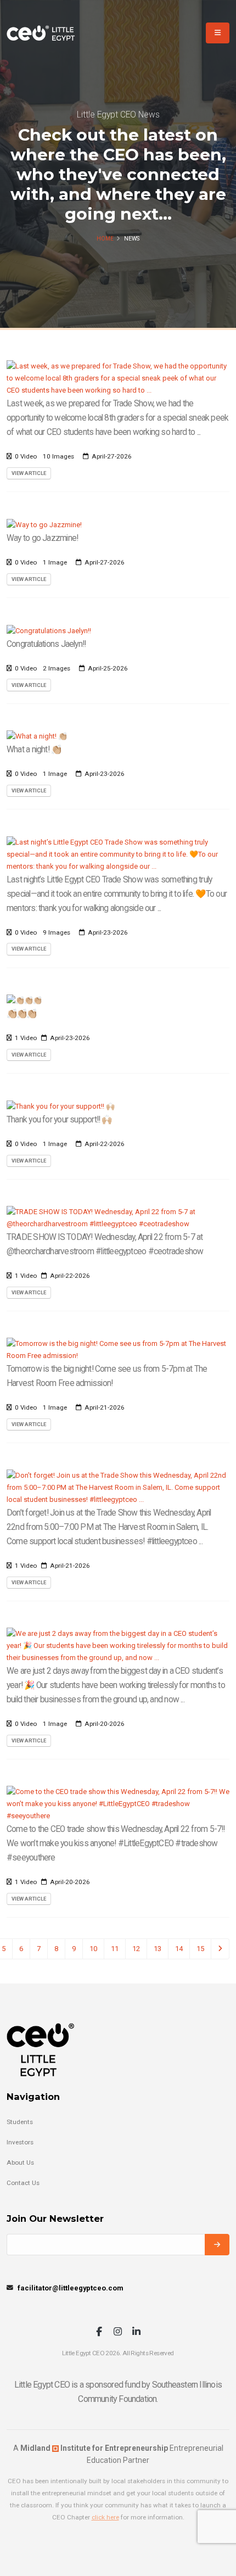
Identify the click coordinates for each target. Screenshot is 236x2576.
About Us (20, 2163)
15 (200, 1949)
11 (115, 1949)
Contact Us (23, 2183)
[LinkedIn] (136, 2332)
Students (20, 2122)
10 (93, 1949)
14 (179, 1949)
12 (136, 1949)
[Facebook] (99, 2332)
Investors (20, 2142)
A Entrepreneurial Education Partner (118, 2454)
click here (105, 2517)
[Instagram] (118, 2332)
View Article (29, 473)
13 (158, 1949)
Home (105, 239)
